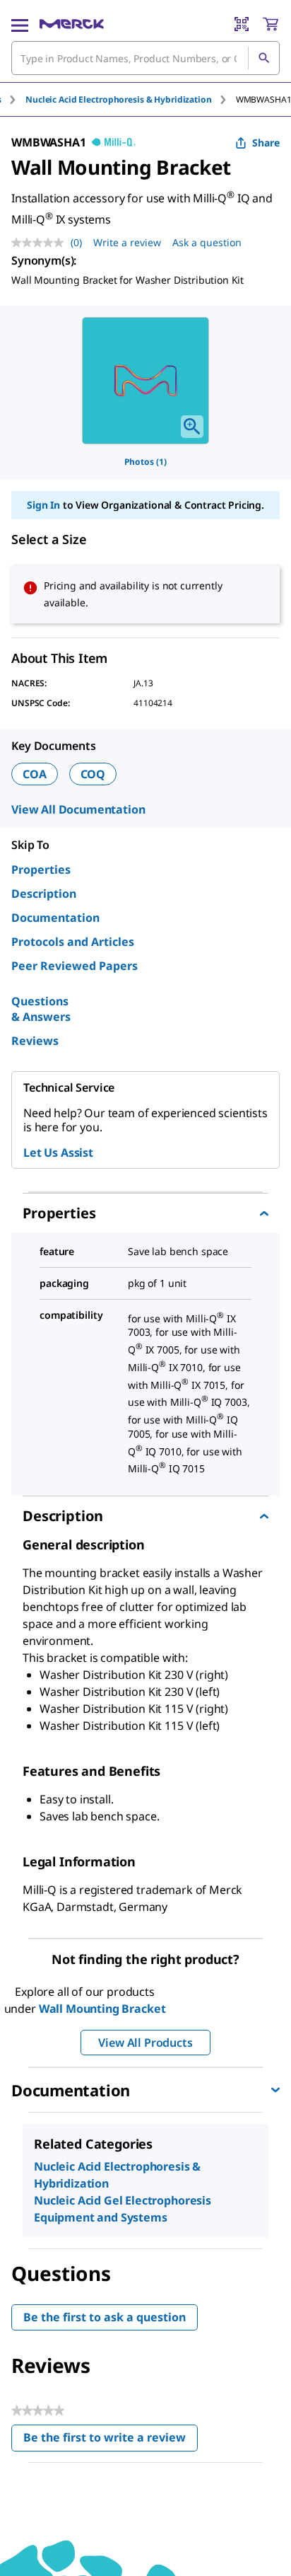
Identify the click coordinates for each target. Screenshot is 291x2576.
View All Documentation (78, 809)
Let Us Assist (58, 1153)
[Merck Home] (72, 24)
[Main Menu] (20, 24)
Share (266, 143)
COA (35, 774)
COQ (93, 774)
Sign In (43, 505)
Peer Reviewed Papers (75, 966)
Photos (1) (145, 462)
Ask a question (207, 242)
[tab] (131, 99)
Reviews (35, 1041)
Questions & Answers (41, 1009)
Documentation (55, 918)
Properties (41, 870)
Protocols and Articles (73, 942)
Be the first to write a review (111, 2441)
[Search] (263, 58)
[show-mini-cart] (271, 24)
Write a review (127, 242)
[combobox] (145, 58)
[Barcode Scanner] (242, 24)
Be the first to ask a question (105, 2317)
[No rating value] (41, 243)
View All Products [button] (145, 2043)
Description (44, 894)
